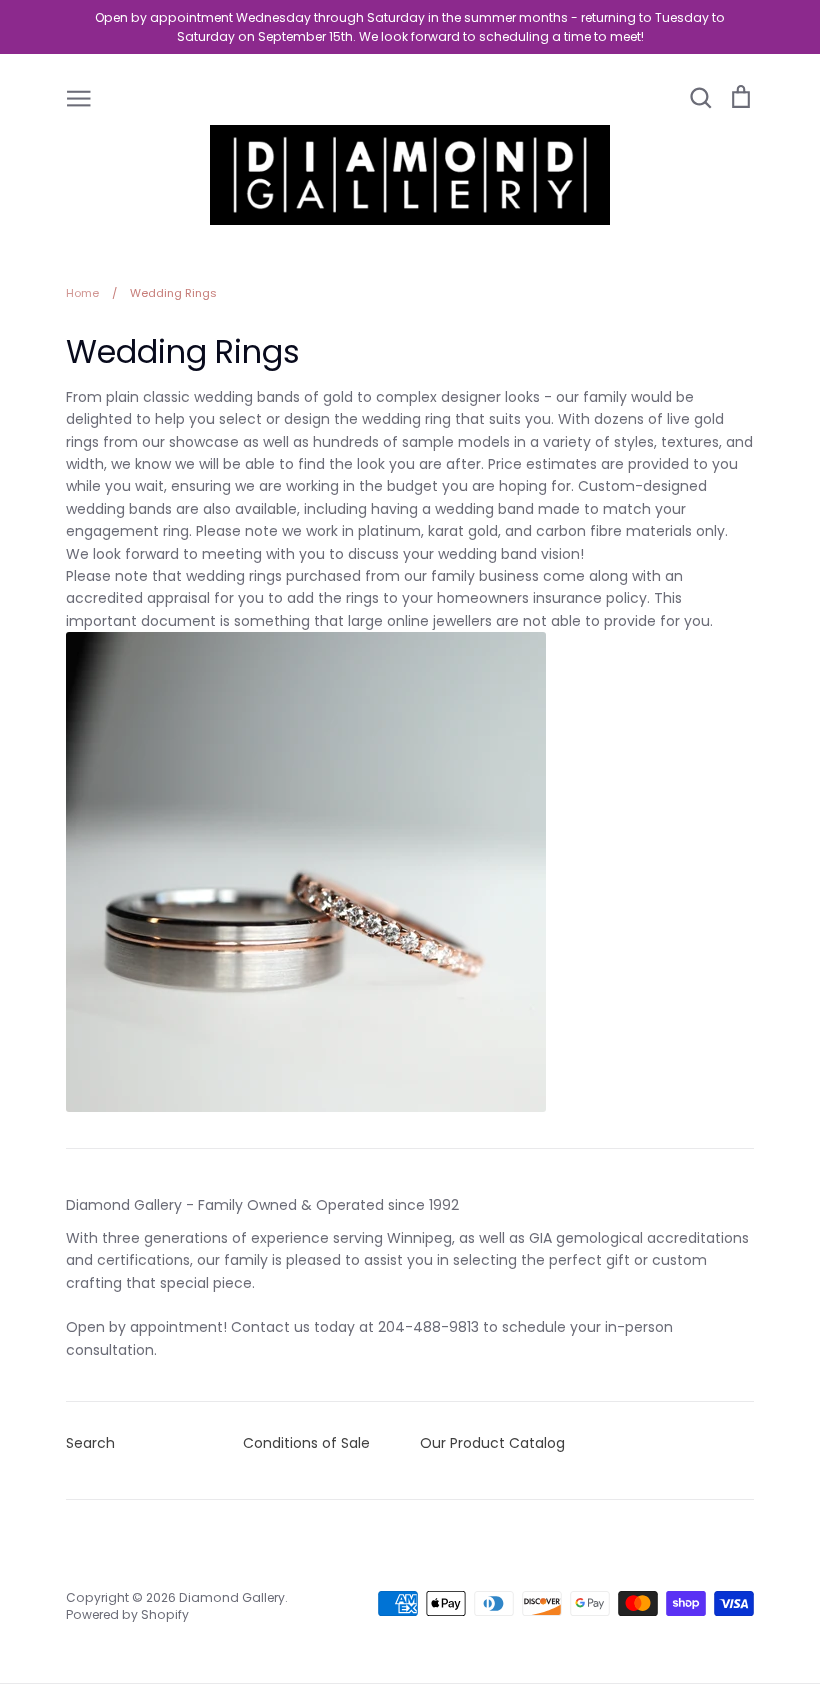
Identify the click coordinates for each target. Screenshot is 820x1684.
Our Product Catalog (492, 1443)
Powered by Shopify (127, 1614)
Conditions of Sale (306, 1443)
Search (90, 1443)
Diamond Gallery (232, 1597)
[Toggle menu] (79, 97)
